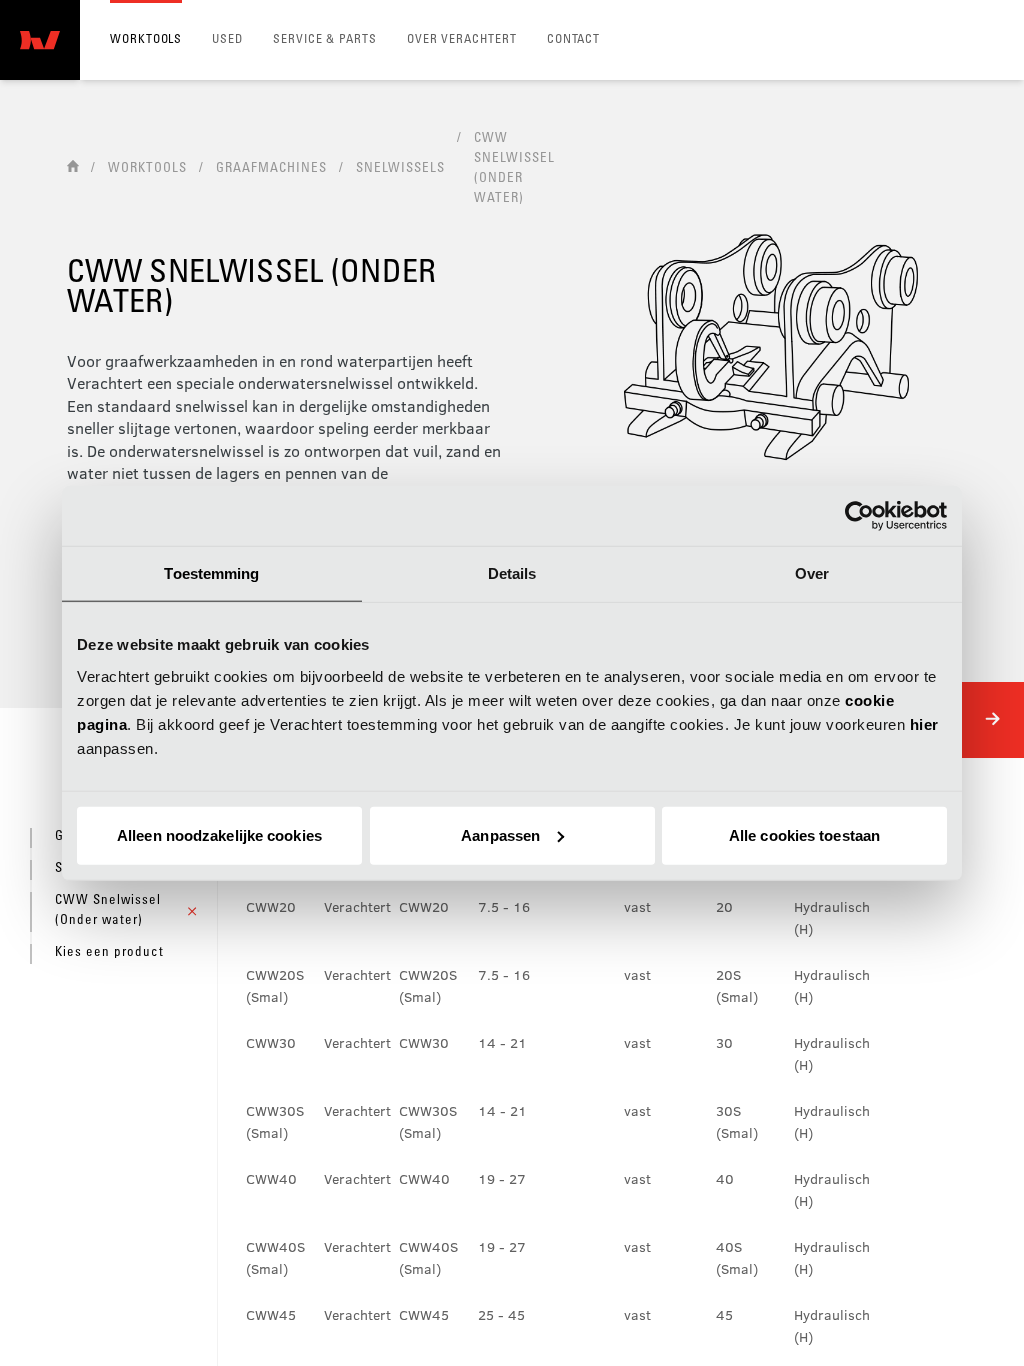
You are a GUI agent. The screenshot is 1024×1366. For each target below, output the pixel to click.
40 (725, 1178)
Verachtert (357, 906)
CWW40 (271, 1178)
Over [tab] (812, 573)
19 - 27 (502, 1178)
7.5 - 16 (504, 906)
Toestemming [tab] (211, 573)
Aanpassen (500, 834)
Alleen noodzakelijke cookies (219, 834)
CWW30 (271, 1042)
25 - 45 (501, 1314)
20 (724, 906)
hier (924, 723)
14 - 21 (502, 1042)
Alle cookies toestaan (804, 834)
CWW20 (271, 906)
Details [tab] (512, 573)
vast (637, 906)
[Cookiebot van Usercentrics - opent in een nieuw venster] (859, 516)
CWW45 (271, 1314)
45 (724, 1314)
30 (724, 1042)
